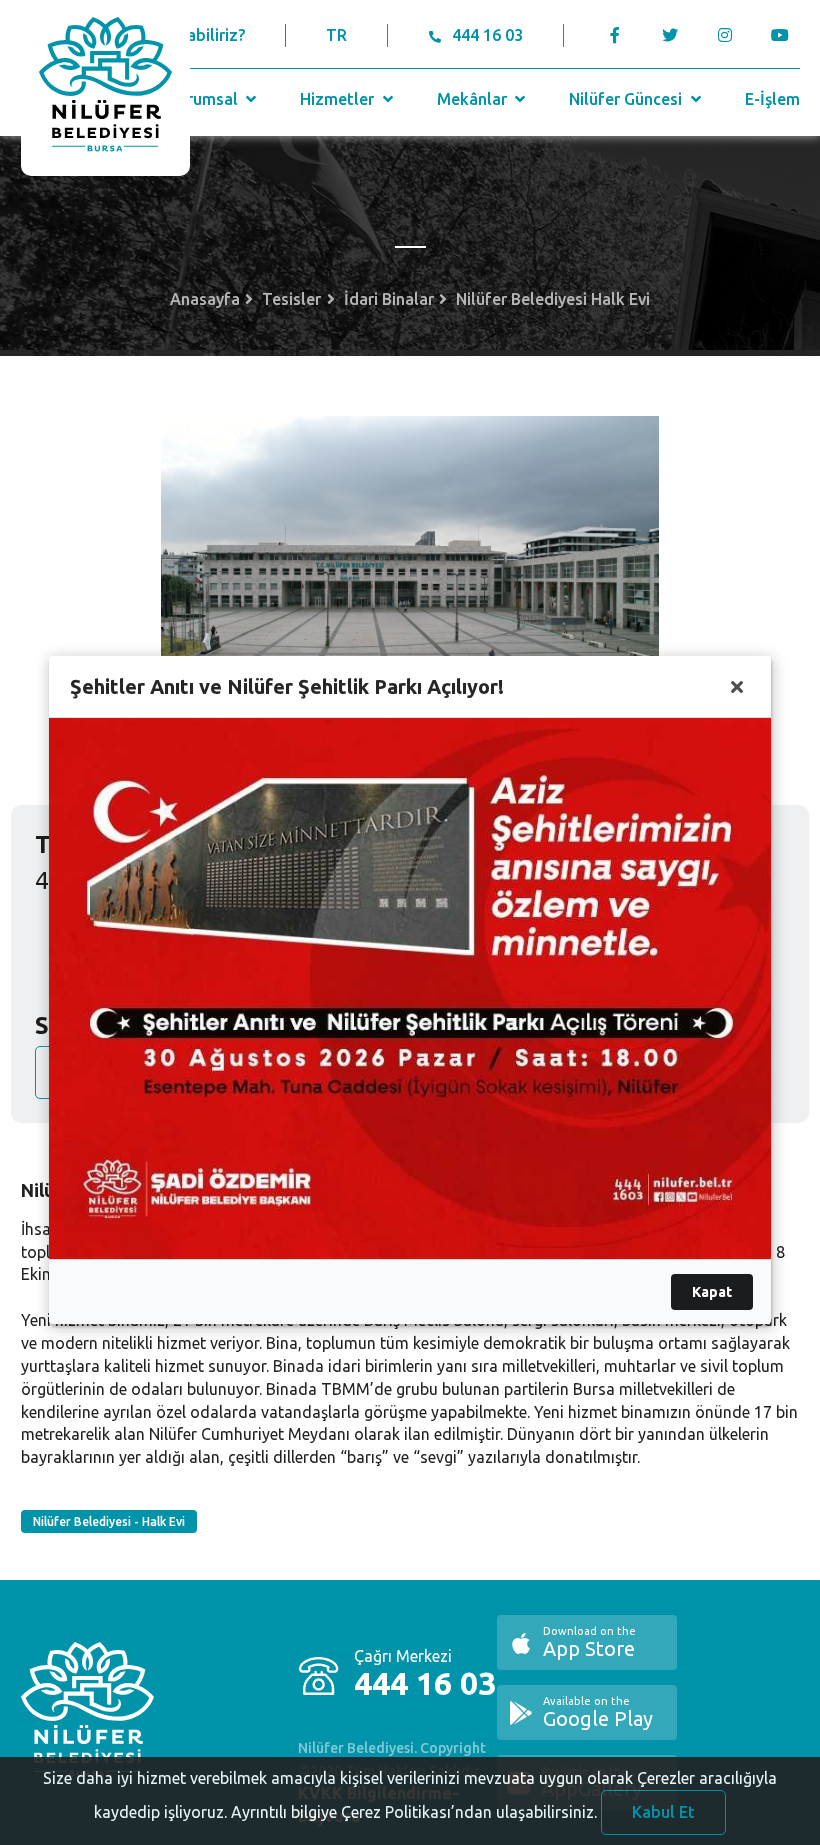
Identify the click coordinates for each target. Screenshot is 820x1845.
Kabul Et (663, 1812)
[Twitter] (670, 35)
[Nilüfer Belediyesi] (105, 88)
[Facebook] (615, 35)
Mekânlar (474, 99)
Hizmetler (339, 99)
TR (336, 35)
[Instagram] (725, 35)
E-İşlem (772, 99)
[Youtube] (785, 35)
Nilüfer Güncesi (627, 99)
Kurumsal (205, 99)
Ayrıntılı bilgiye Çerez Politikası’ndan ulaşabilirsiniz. (414, 1812)
